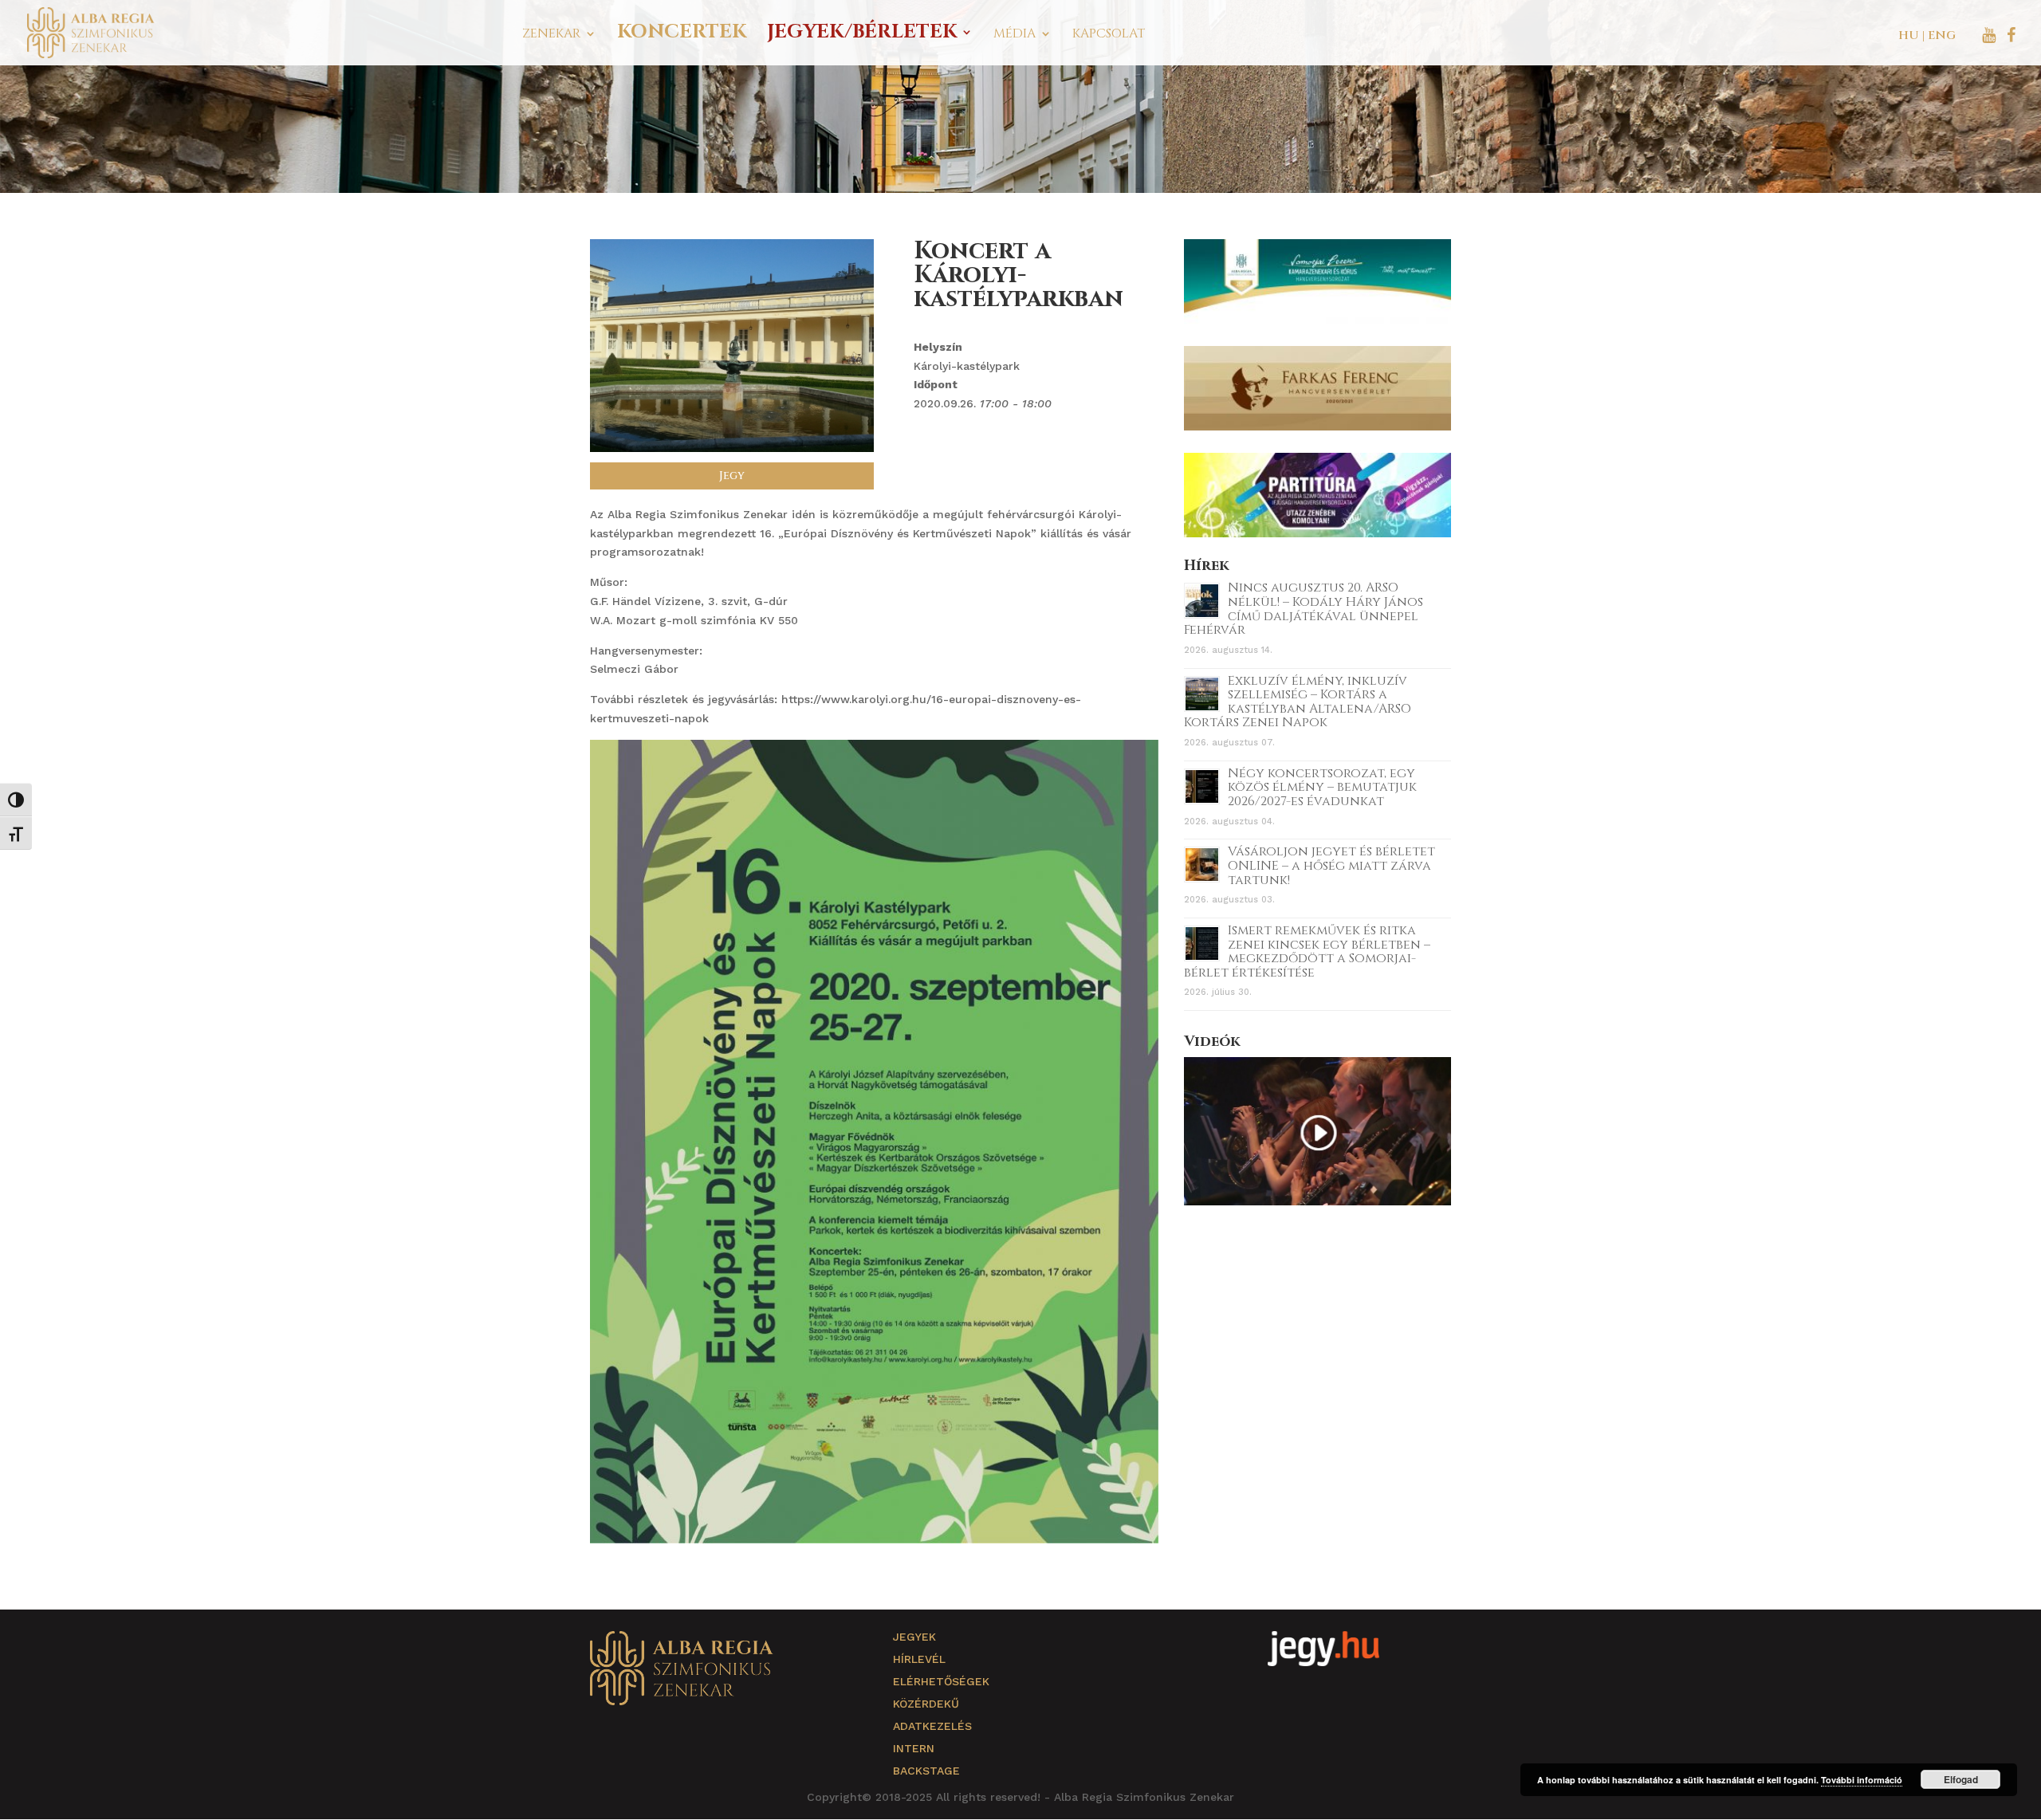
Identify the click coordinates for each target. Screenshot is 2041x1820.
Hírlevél (919, 1659)
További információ (1862, 1780)
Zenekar (551, 35)
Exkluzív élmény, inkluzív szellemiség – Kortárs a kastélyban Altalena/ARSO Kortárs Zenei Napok (1298, 702)
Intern (914, 1748)
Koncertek (682, 35)
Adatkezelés (932, 1726)
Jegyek (914, 1637)
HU (1909, 35)
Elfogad (1961, 1779)
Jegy (732, 476)
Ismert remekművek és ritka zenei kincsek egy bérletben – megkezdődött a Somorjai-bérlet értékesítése (1307, 951)
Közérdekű (926, 1704)
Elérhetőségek (941, 1681)
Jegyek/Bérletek (862, 35)
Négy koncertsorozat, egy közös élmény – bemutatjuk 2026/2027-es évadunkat (1322, 787)
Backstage (926, 1771)
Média (1015, 35)
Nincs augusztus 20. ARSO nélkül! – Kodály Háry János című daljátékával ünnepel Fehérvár (1304, 609)
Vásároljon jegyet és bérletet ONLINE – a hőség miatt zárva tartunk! (1331, 865)
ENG (1942, 35)
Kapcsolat (1109, 35)
